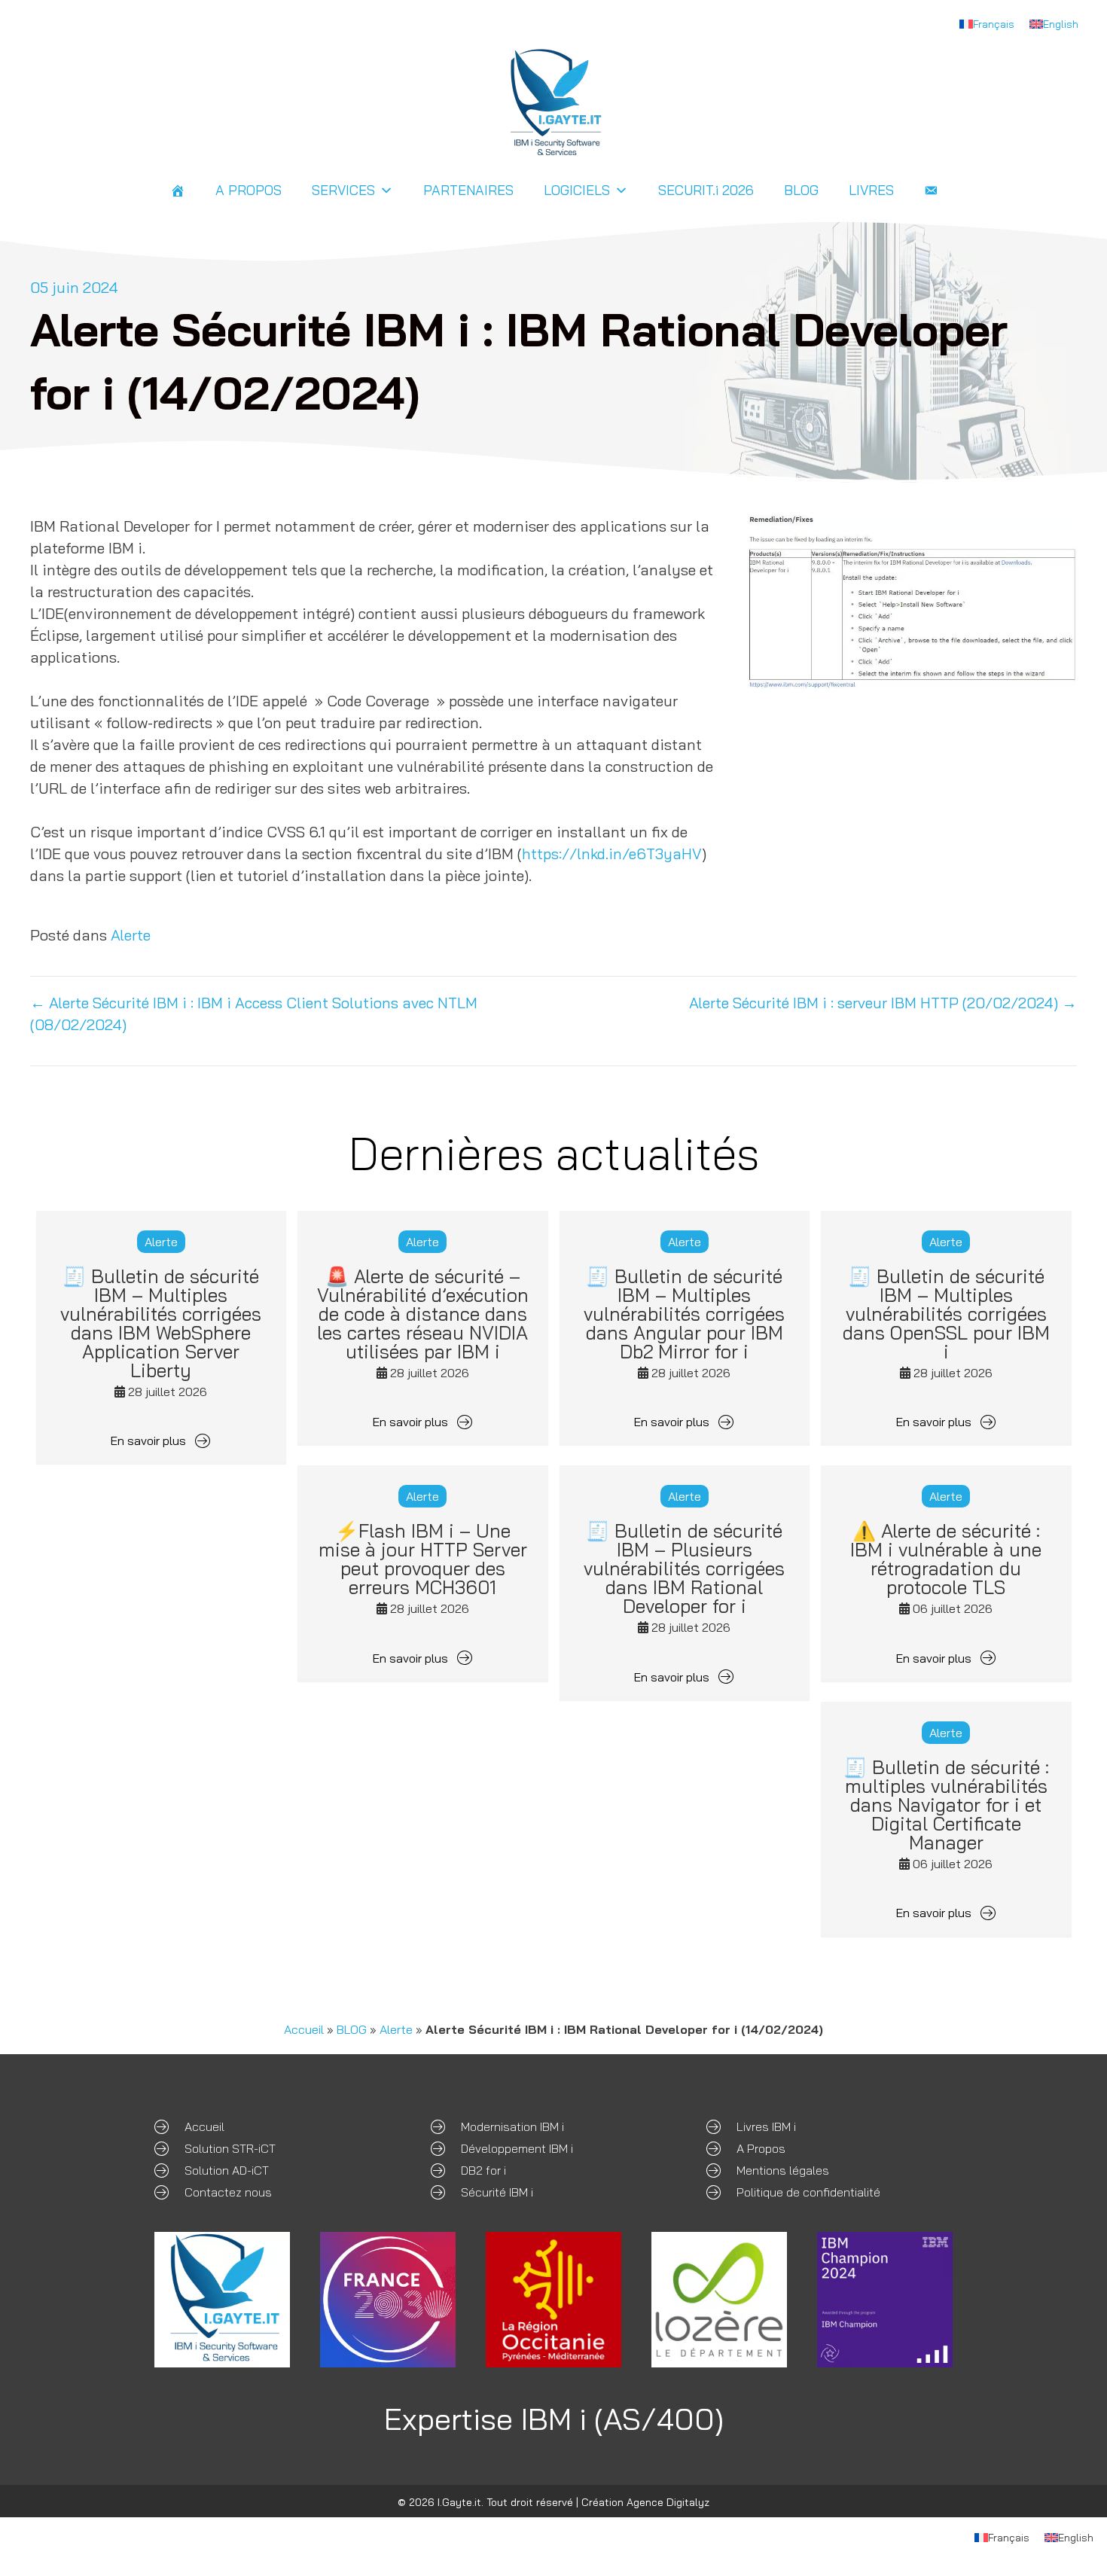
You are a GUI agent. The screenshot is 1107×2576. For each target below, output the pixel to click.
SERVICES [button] (343, 190)
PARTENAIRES (468, 190)
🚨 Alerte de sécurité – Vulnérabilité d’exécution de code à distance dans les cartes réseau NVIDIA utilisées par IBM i (423, 1314)
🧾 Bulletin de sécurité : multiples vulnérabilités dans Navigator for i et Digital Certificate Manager (946, 1805)
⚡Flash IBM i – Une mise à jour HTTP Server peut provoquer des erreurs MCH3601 (423, 1559)
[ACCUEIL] (178, 191)
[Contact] (931, 191)
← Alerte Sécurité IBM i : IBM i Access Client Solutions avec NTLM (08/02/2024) (254, 1014)
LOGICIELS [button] (577, 190)
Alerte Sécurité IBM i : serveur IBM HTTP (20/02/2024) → (883, 1003)
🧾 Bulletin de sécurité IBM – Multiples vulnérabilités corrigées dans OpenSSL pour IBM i (946, 1314)
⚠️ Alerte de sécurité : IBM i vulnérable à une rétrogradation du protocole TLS (946, 1559)
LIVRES (871, 190)
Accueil (304, 2029)
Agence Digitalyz (668, 2502)
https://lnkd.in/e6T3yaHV (612, 854)
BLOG (801, 190)
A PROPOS (249, 190)
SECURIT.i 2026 (706, 190)
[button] (161, 1440)
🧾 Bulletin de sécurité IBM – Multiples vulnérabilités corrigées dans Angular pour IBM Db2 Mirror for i (684, 1314)
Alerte (131, 935)
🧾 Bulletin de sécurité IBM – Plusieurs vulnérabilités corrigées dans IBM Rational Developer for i (684, 1568)
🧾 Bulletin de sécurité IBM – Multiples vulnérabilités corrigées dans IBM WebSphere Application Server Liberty (161, 1323)
